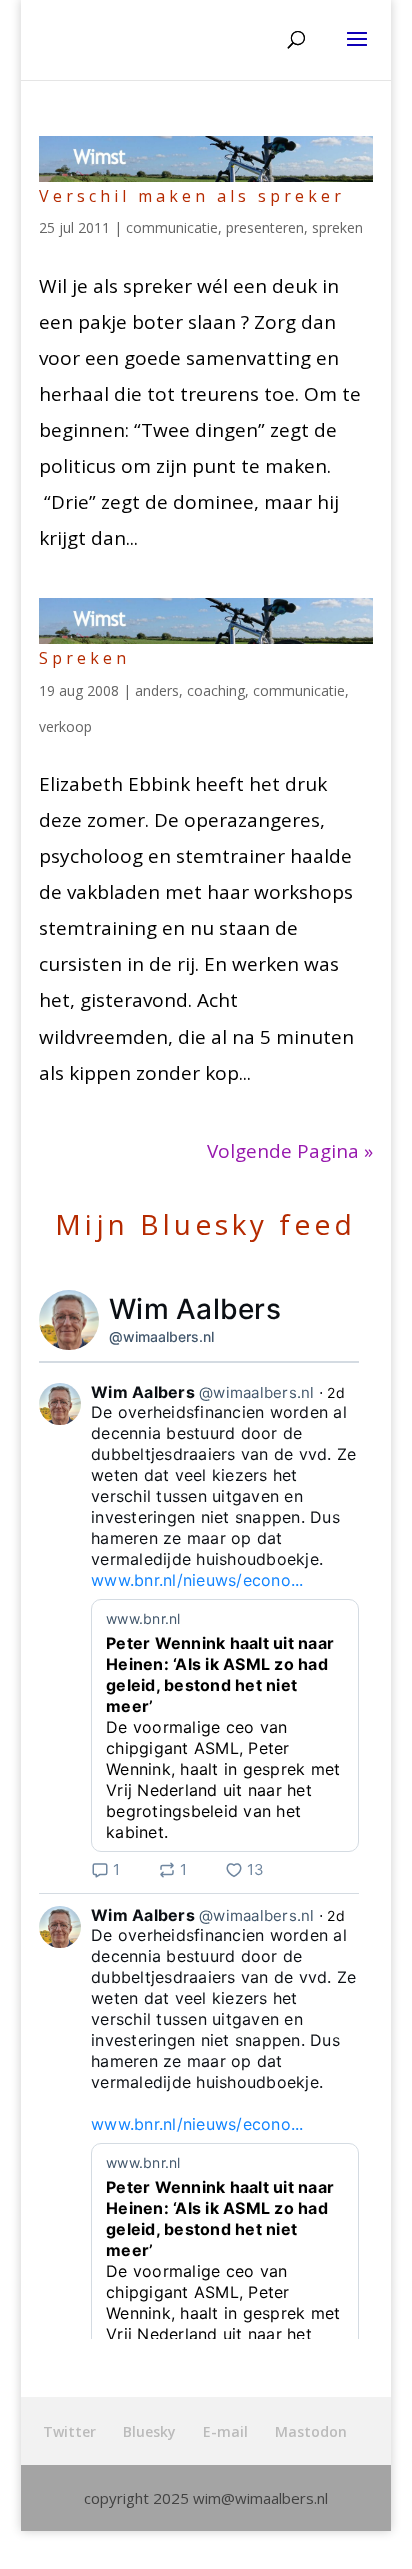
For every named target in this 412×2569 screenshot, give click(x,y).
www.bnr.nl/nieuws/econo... (197, 1580)
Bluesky (149, 2431)
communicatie (172, 227)
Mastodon (311, 2431)
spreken (337, 227)
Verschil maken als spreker (192, 196)
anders (157, 690)
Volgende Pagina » (290, 1151)
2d (336, 1392)
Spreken (84, 658)
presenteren (265, 227)
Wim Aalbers (195, 1309)
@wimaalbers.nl (161, 1336)
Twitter (69, 2431)
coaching (216, 690)
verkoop (65, 726)
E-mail (225, 2431)
